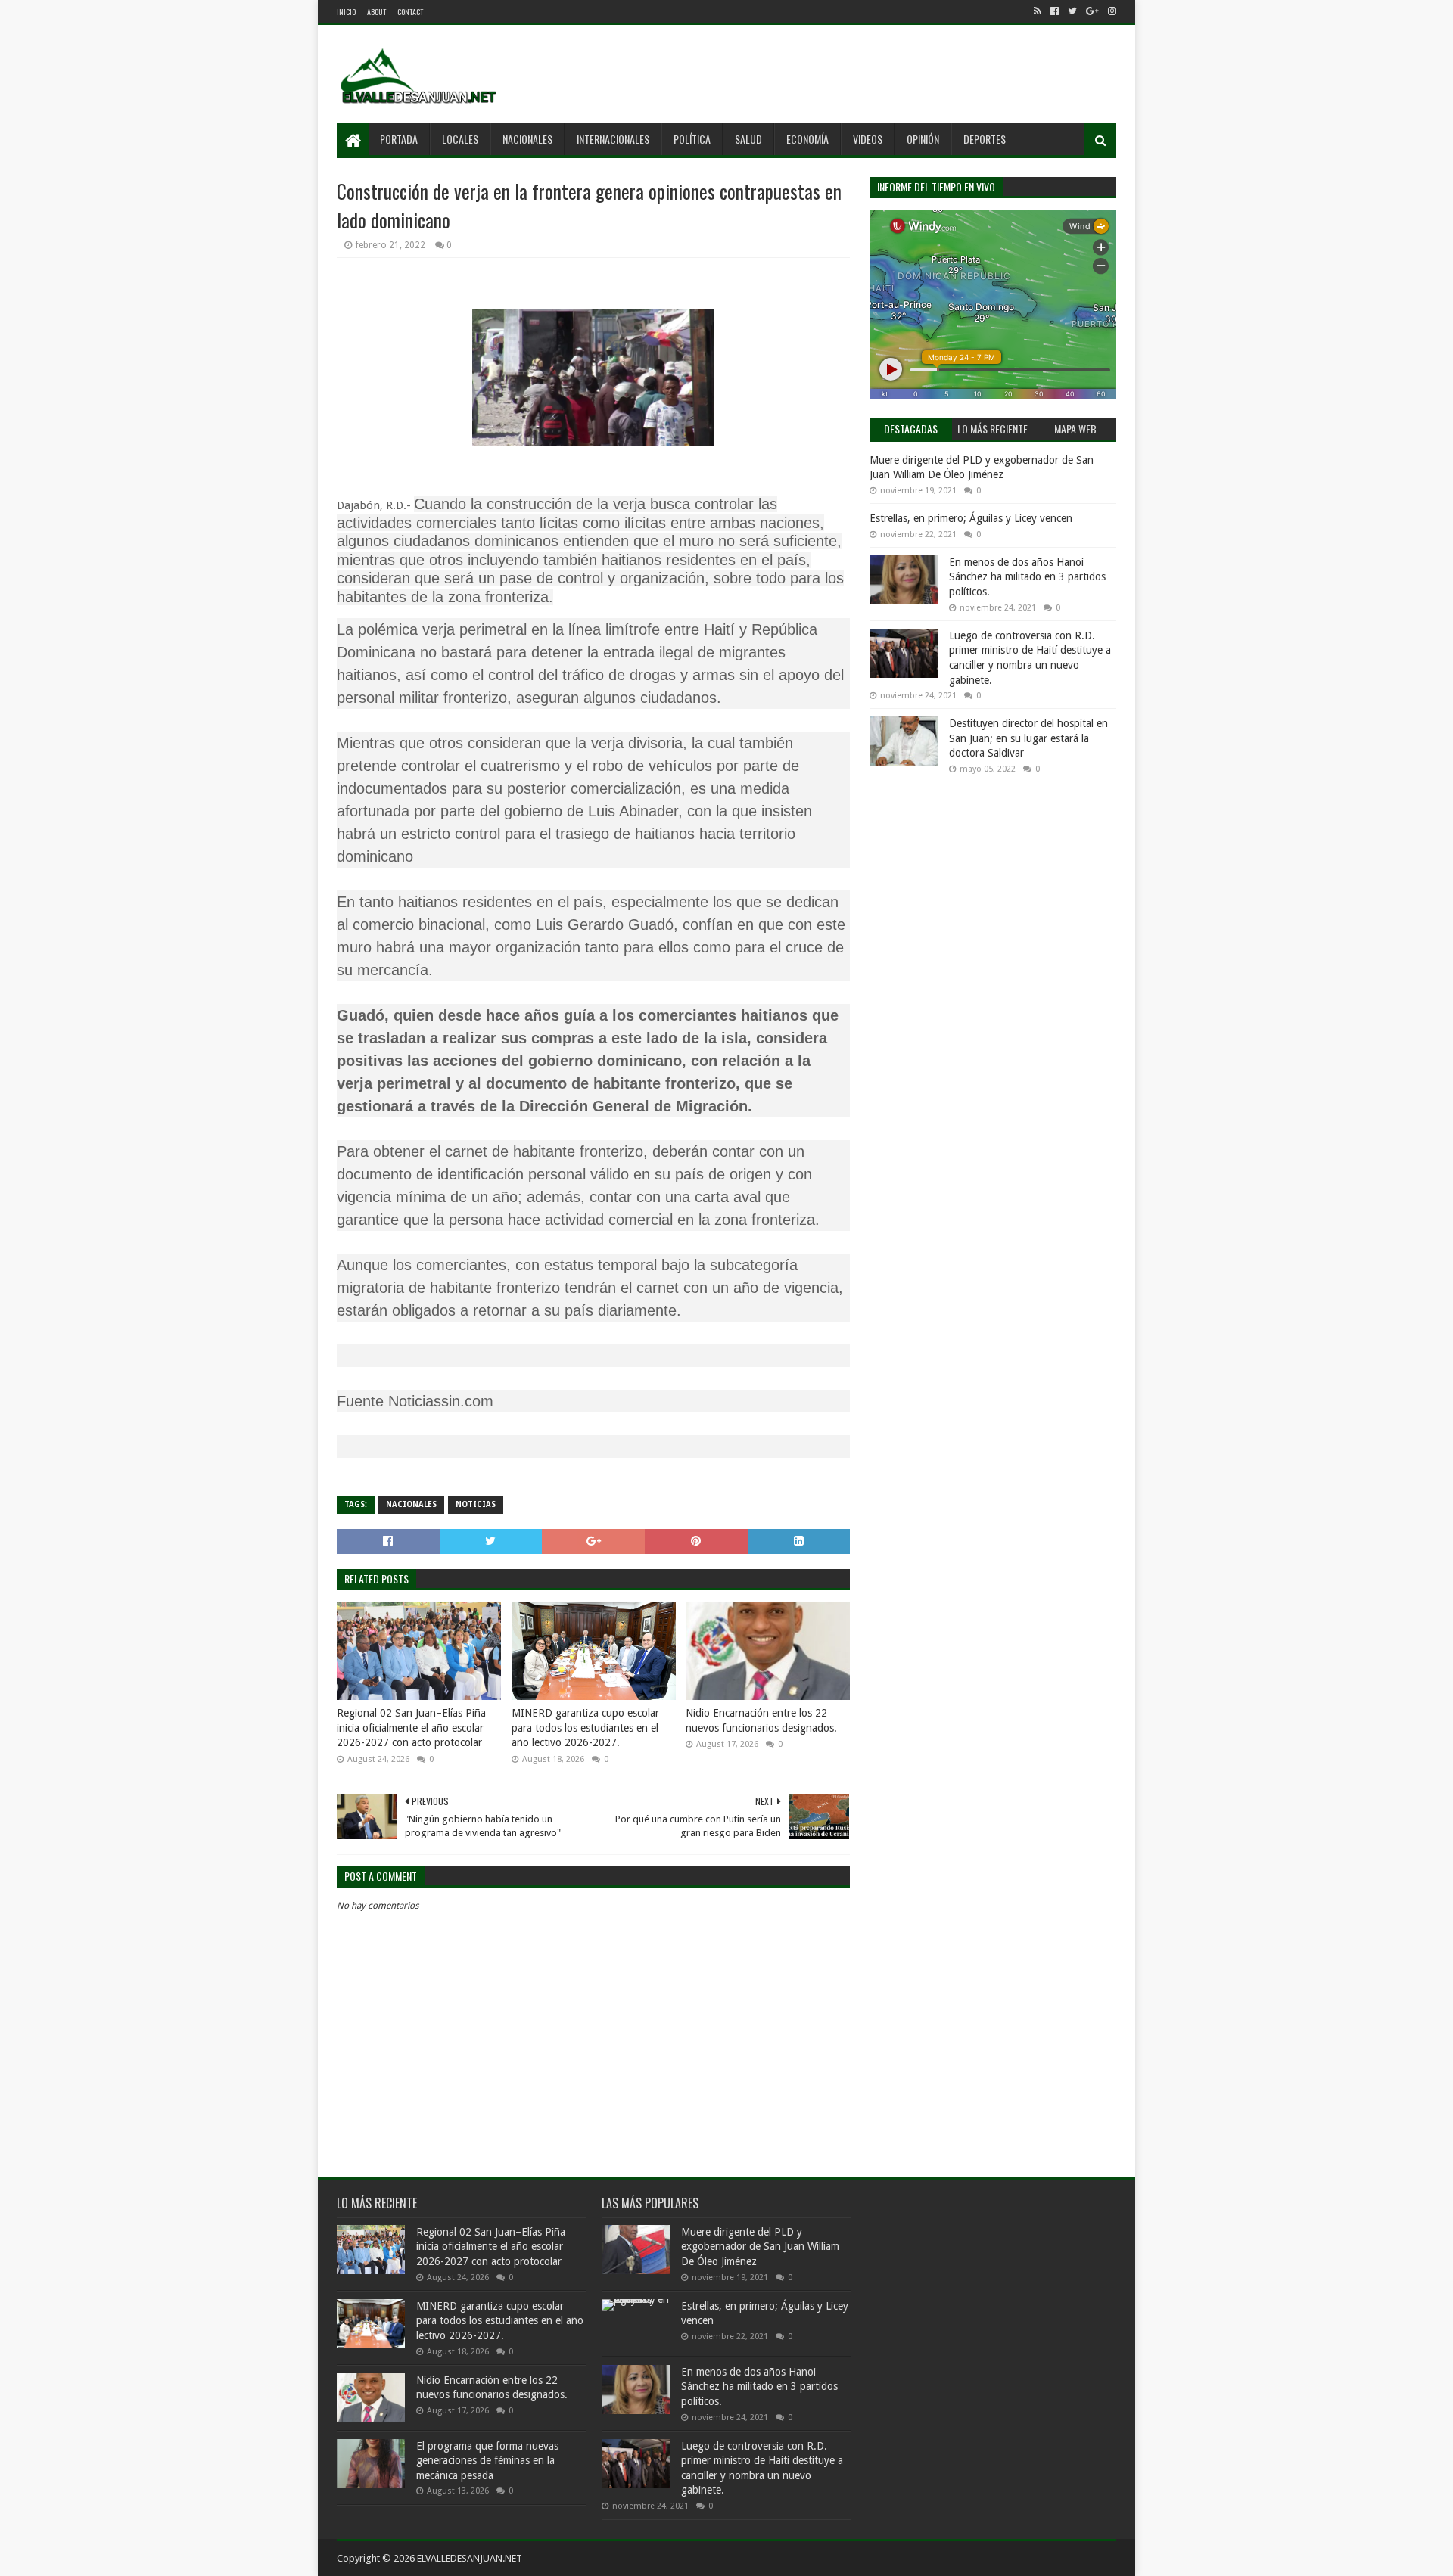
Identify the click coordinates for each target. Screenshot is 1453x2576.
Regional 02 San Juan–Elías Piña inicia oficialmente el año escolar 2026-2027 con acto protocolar (411, 1728)
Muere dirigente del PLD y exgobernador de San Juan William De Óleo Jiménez (760, 2247)
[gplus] (1092, 11)
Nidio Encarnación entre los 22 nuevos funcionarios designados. (761, 1720)
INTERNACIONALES (613, 139)
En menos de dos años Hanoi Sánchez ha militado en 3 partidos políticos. (1027, 577)
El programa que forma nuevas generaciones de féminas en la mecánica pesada (487, 2461)
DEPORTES (985, 139)
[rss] (1038, 11)
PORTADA (399, 139)
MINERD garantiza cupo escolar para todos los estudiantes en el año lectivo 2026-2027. (585, 1728)
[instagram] (1111, 11)
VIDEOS (868, 139)
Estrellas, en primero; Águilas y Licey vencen (971, 518)
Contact (410, 12)
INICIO (346, 12)
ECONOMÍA (807, 139)
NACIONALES (527, 139)
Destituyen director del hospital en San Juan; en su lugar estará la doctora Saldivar (1028, 738)
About (376, 12)
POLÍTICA (692, 139)
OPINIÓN (923, 139)
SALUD (748, 139)
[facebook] (1055, 11)
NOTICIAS (476, 1504)
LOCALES (460, 139)
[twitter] (1072, 11)
